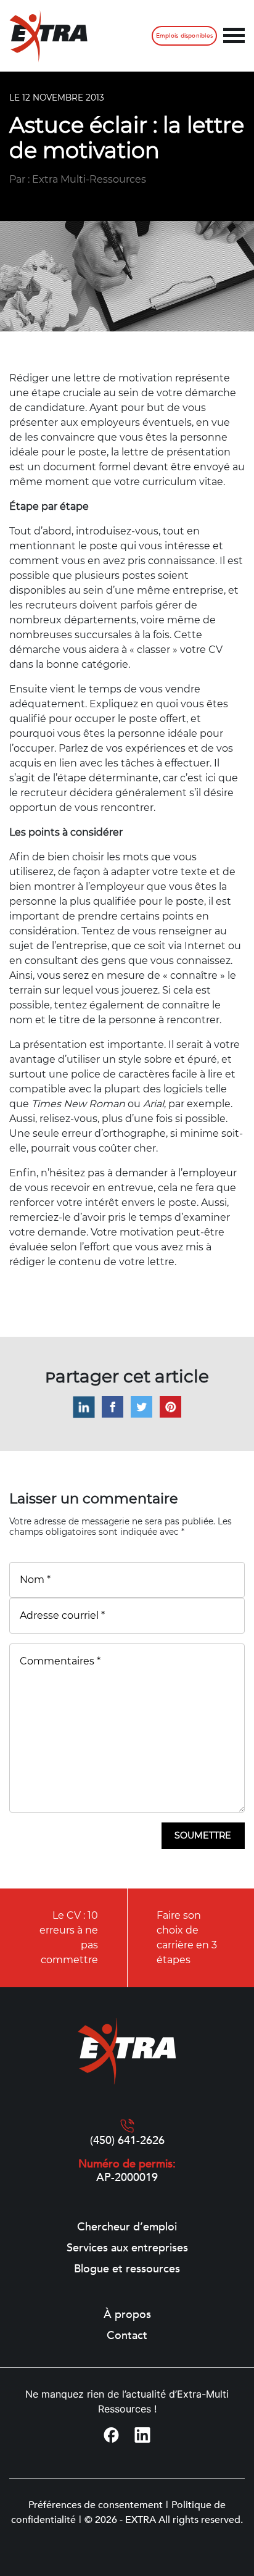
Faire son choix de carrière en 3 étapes (187, 1938)
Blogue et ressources (127, 2269)
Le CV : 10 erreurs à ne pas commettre (69, 1938)
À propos (127, 2315)
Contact (127, 2336)
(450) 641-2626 (127, 2141)
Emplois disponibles (184, 36)
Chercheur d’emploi (127, 2227)
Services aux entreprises (127, 2248)
